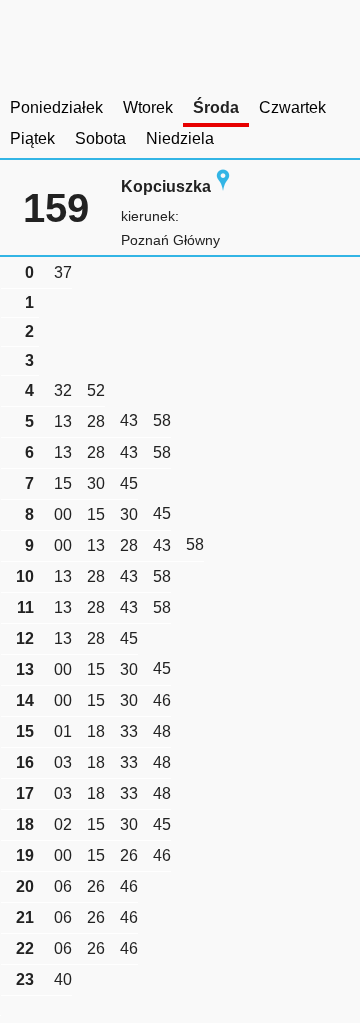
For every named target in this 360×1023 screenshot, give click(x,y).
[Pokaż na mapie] (223, 186)
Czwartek (292, 107)
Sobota (100, 138)
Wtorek (148, 107)
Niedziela (180, 138)
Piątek (32, 138)
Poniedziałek (56, 107)
